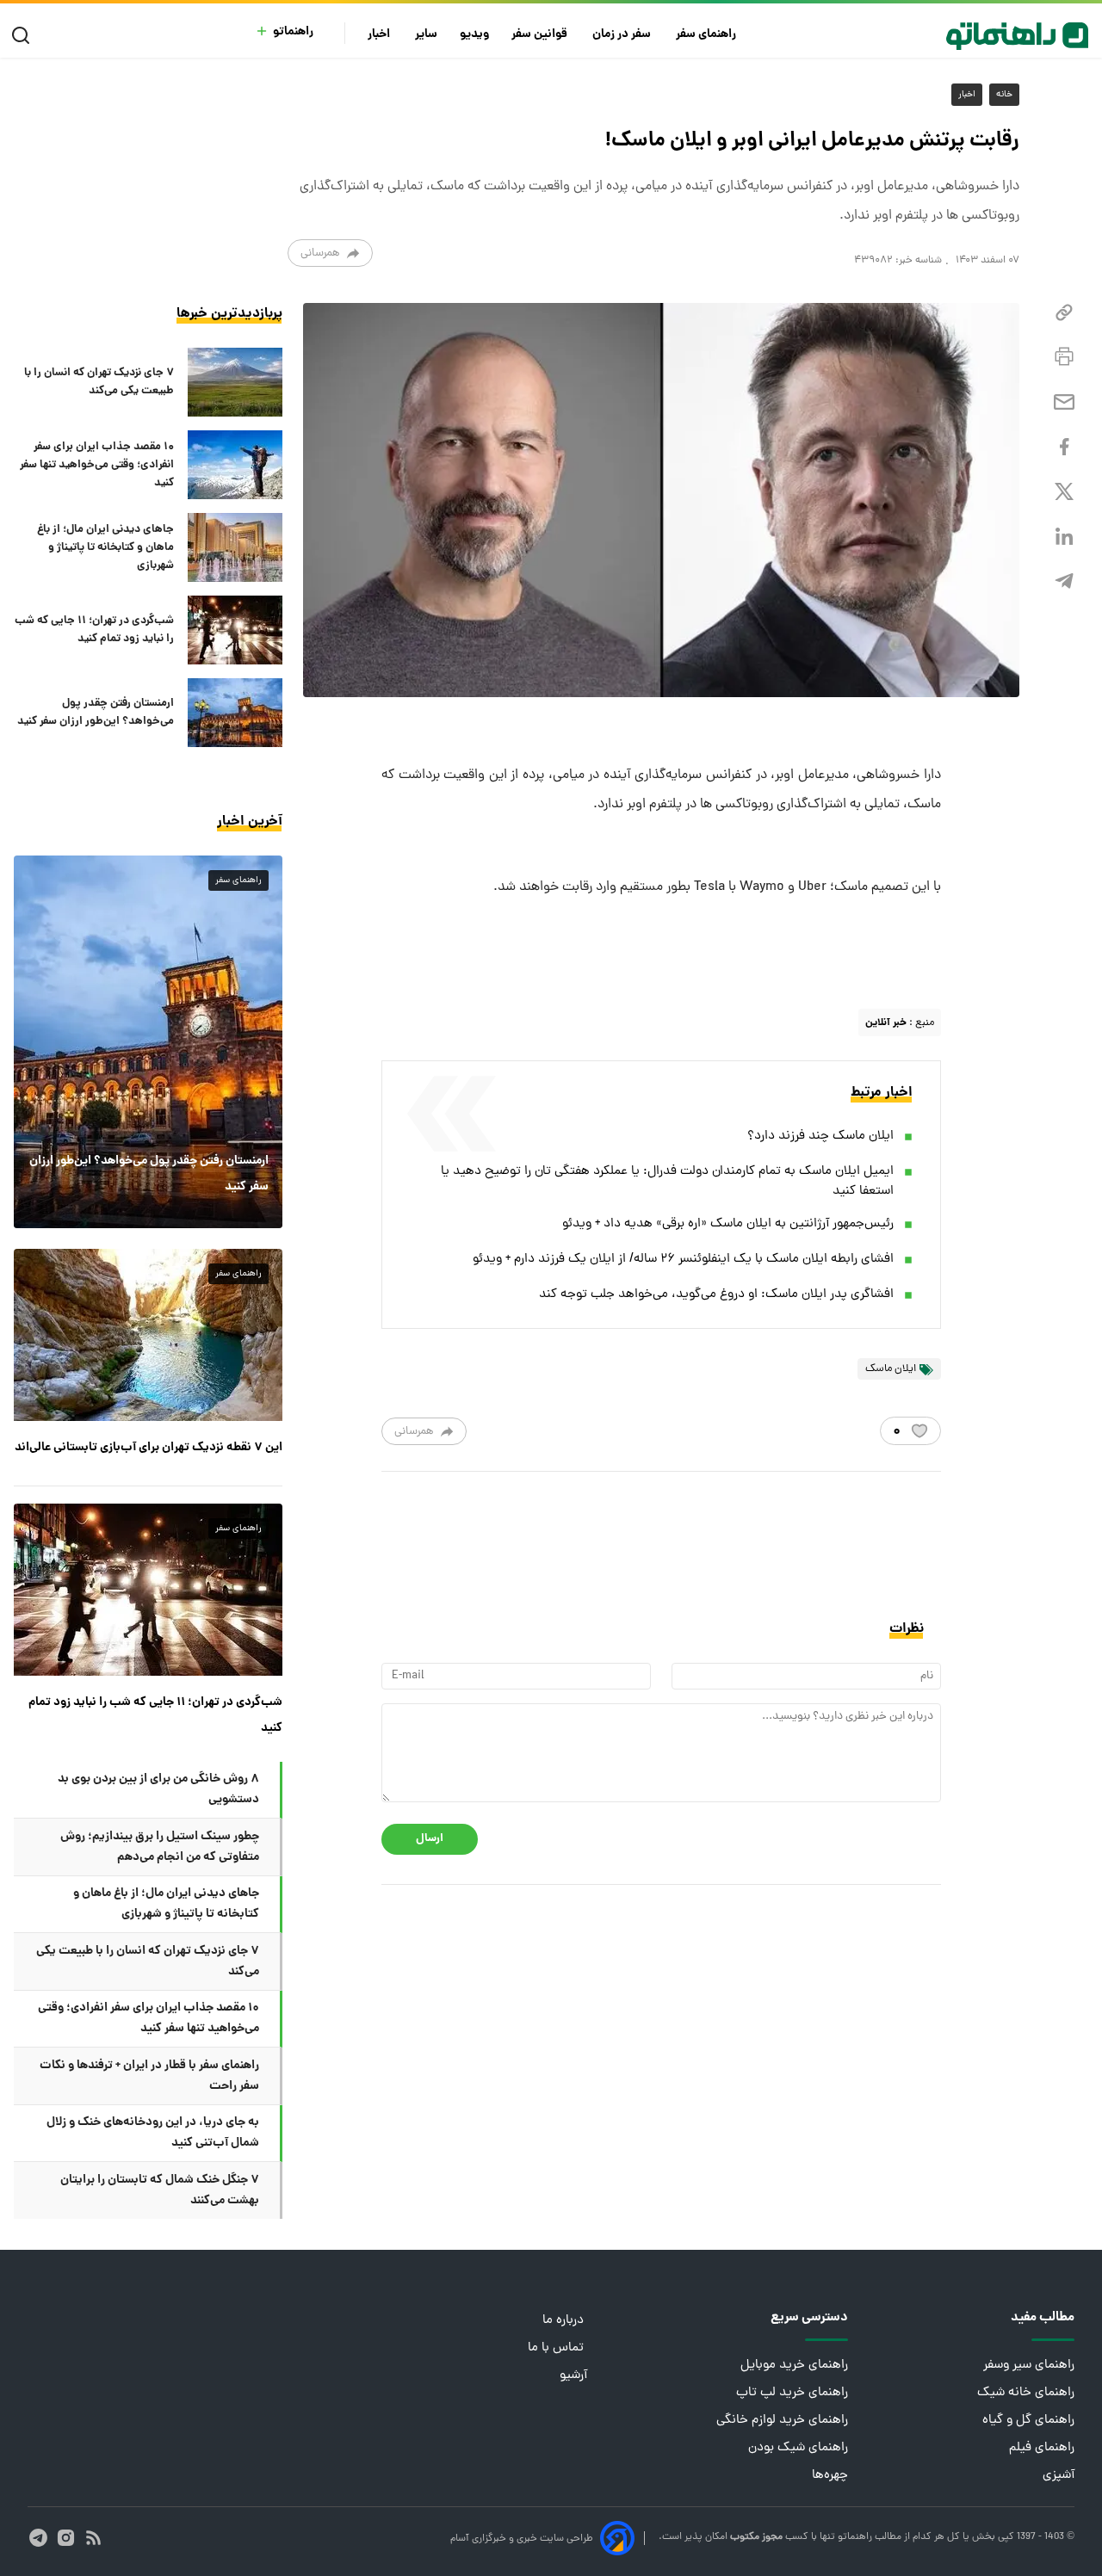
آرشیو (573, 2376)
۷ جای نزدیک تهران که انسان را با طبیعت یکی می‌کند (99, 382)
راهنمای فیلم (1042, 2448)
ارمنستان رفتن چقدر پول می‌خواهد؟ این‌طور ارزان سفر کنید (96, 713)
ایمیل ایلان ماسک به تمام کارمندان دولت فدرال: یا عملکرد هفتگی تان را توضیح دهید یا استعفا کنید (667, 1182)
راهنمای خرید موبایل (794, 2366)
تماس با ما (557, 2348)
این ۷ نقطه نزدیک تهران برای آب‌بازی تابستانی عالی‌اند (149, 1448)
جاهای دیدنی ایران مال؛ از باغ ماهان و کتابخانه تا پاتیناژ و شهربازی (105, 548)
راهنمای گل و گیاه (1028, 2421)
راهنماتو (293, 32)
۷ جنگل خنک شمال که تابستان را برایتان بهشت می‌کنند (160, 2190)
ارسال (430, 1839)
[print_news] (1064, 357)
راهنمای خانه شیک (1026, 2393)
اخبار (380, 35)
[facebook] (1064, 447)
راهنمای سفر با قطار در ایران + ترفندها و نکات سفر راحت (149, 2076)
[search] (25, 36)
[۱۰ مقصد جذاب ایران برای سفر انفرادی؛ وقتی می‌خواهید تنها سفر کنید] (235, 465)
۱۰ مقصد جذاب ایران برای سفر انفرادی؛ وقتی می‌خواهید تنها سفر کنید (97, 465)
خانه (1004, 95)
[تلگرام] (1064, 581)
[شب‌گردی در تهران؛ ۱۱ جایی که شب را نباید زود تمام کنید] (235, 630)
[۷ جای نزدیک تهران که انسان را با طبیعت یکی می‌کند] (235, 382)
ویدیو (474, 35)
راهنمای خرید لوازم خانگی (782, 2421)
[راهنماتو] (1017, 36)
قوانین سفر (541, 35)
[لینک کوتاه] (1064, 313)
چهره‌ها (830, 2476)
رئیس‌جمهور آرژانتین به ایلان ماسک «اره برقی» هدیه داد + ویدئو (728, 1224)
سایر (426, 35)
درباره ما (565, 2321)
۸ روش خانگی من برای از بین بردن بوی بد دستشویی (158, 1789)
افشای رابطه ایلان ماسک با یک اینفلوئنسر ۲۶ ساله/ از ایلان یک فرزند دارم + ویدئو (683, 1260)
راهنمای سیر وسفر (1029, 2366)
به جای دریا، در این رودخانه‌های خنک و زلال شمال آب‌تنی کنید (153, 2133)
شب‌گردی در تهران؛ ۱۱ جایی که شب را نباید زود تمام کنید (94, 630)
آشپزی (1059, 2476)
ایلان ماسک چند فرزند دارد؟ (820, 1137)
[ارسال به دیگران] (1064, 402)
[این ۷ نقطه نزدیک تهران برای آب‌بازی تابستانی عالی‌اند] (148, 1335)
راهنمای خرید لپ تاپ (792, 2393)
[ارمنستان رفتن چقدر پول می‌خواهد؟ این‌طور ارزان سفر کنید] (235, 713)
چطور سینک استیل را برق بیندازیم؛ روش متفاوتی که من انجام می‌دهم (160, 1847)
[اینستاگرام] (66, 2538)
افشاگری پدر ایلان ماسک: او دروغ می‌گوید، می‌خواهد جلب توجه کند (716, 1295)
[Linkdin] (1064, 537)
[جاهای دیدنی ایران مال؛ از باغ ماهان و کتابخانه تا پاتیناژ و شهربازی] (235, 547)
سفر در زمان (623, 35)
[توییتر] (1064, 492)
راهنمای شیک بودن (798, 2448)
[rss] (93, 2538)
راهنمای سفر (707, 35)
